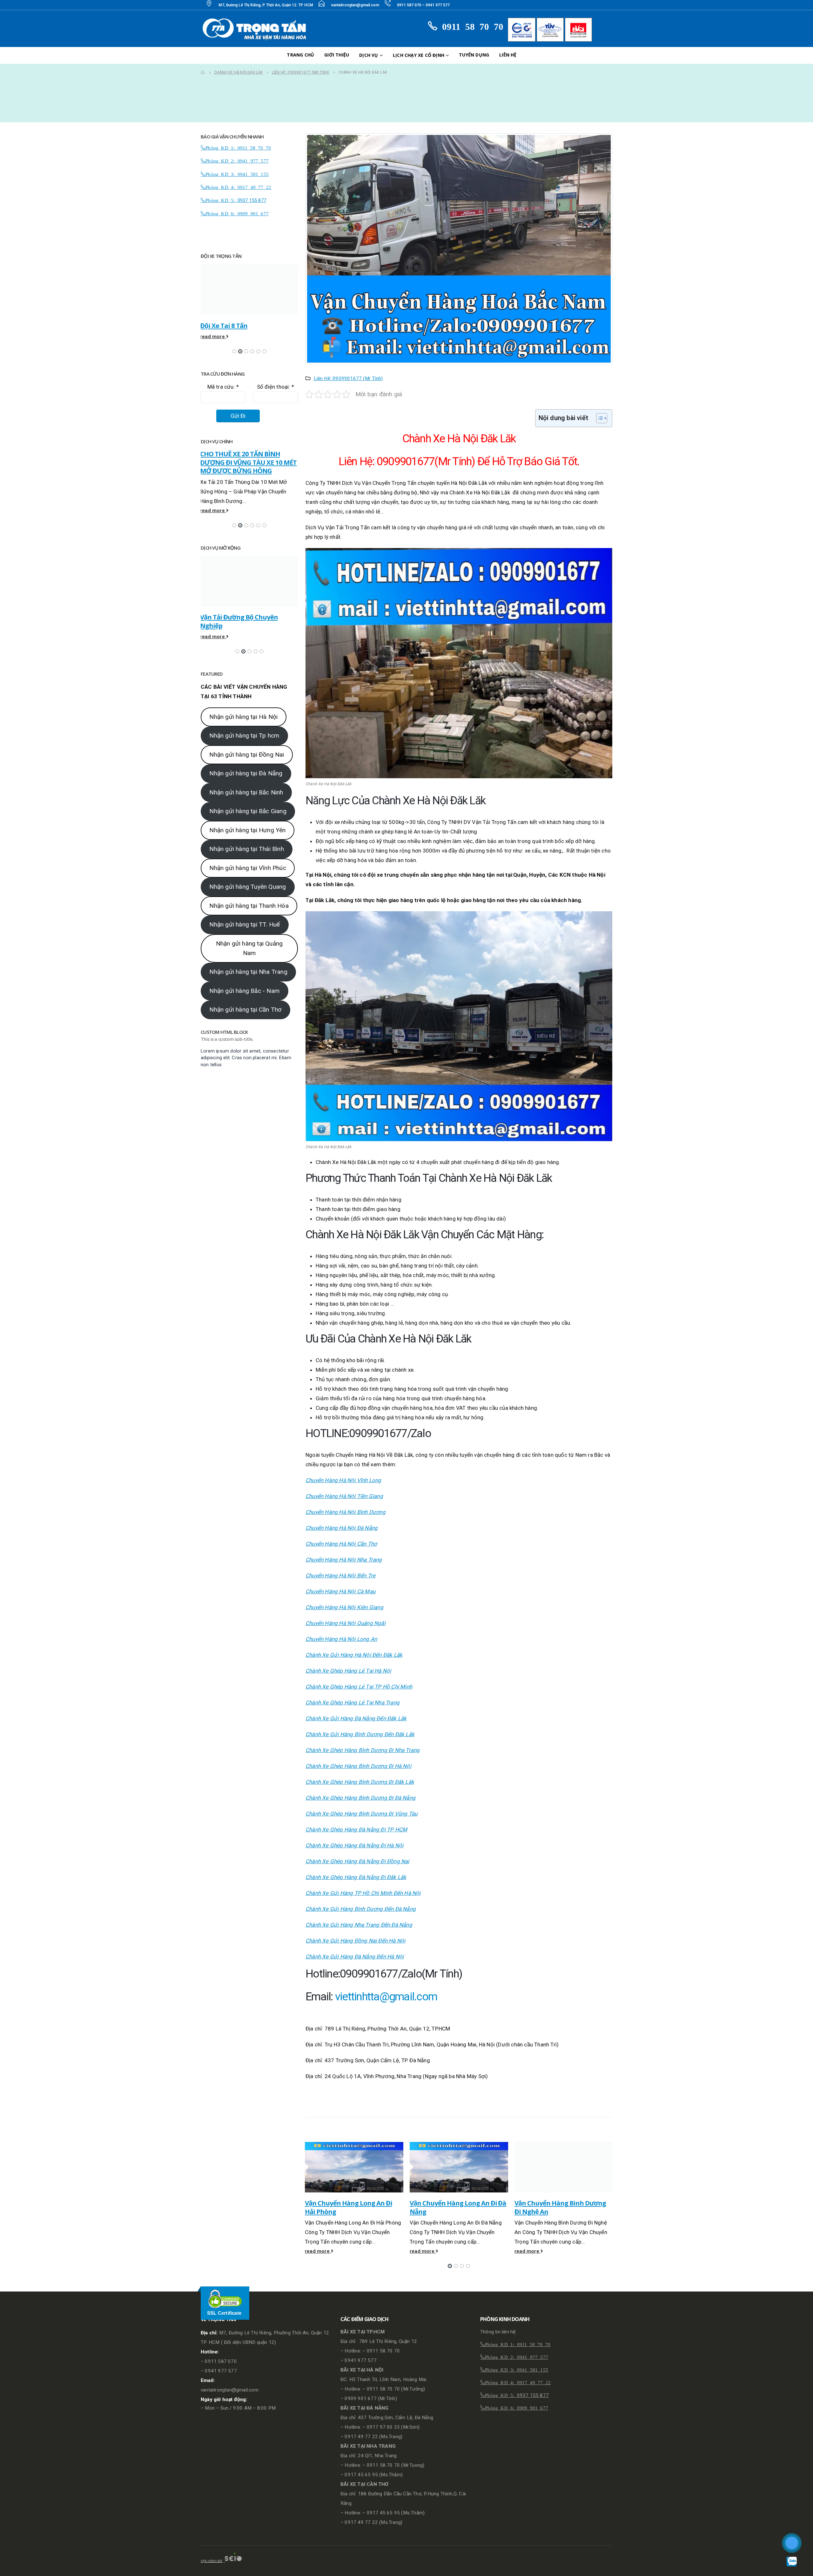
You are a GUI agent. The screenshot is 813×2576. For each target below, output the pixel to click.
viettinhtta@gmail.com (386, 1997)
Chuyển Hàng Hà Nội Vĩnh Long (343, 1480)
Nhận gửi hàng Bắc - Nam (244, 1003)
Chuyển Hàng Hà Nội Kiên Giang (344, 1607)
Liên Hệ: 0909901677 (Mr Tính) (348, 378)
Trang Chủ (300, 55)
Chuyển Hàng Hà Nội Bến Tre (340, 1576)
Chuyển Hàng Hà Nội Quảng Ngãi (346, 1623)
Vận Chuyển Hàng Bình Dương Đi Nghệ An (455, 2207)
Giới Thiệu (337, 55)
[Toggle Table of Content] (598, 418)
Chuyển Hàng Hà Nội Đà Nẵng (342, 1528)
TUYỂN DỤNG (474, 55)
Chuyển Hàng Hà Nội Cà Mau (340, 1591)
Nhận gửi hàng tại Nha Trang (248, 984)
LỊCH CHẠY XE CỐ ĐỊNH (419, 55)
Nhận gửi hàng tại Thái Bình (246, 861)
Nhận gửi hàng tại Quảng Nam (249, 960)
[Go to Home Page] (203, 72)
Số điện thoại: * (275, 387)
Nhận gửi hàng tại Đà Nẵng (246, 785)
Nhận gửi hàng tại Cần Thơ (245, 1021)
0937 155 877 (252, 200)
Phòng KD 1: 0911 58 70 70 (238, 147)
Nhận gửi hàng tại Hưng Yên (247, 842)
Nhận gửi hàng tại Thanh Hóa (249, 917)
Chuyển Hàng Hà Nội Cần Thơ (341, 1544)
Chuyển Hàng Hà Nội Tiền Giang (344, 1496)
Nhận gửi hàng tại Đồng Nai (247, 766)
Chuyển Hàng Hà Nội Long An (341, 1639)
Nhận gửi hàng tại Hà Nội (243, 729)
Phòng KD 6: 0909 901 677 (237, 213)
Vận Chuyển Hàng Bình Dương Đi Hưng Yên (560, 2207)
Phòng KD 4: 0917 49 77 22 (238, 187)
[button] (450, 2266)
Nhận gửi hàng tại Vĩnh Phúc (248, 880)
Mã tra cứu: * (223, 387)
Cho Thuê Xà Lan (225, 609)
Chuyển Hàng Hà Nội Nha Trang (344, 1560)
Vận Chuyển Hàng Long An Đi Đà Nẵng (353, 2207)
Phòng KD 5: (221, 200)
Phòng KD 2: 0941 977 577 (237, 161)
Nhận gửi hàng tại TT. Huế (245, 936)
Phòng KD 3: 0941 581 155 (237, 174)
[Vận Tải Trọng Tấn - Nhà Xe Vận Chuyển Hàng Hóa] (256, 29)
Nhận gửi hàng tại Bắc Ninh (246, 804)
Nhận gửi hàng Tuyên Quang (248, 898)
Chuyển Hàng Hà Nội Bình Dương (346, 1512)
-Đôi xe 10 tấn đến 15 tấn (237, 325)
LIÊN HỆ (508, 55)
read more (318, 2251)
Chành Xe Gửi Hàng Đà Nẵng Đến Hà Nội (355, 1957)
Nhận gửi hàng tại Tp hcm (244, 747)
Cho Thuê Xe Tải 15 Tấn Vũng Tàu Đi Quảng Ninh (243, 458)
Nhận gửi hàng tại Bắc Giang (248, 823)
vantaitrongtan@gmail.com (355, 5)
